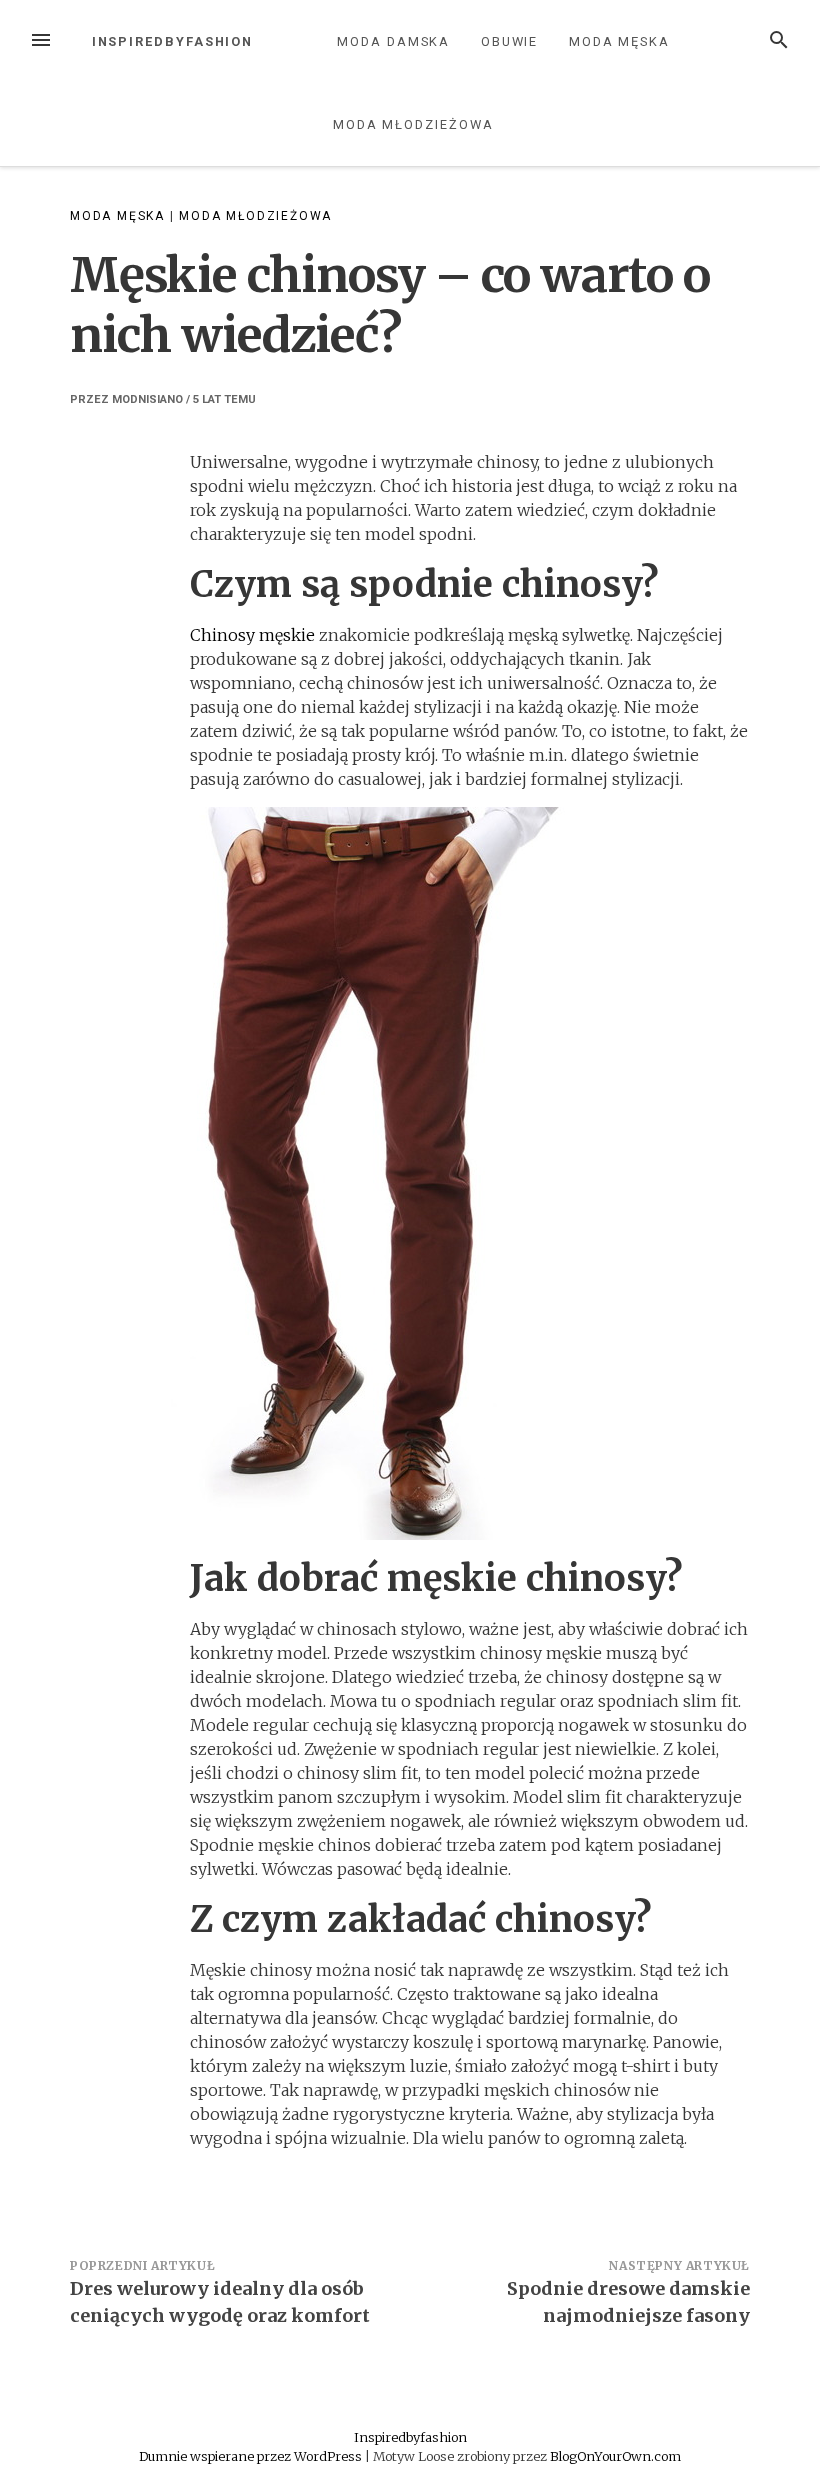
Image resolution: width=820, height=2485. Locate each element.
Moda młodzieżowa (413, 124)
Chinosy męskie (252, 635)
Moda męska (619, 41)
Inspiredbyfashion (173, 41)
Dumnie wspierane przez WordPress (252, 2456)
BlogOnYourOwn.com (615, 2456)
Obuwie (510, 41)
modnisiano (147, 399)
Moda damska (393, 41)
